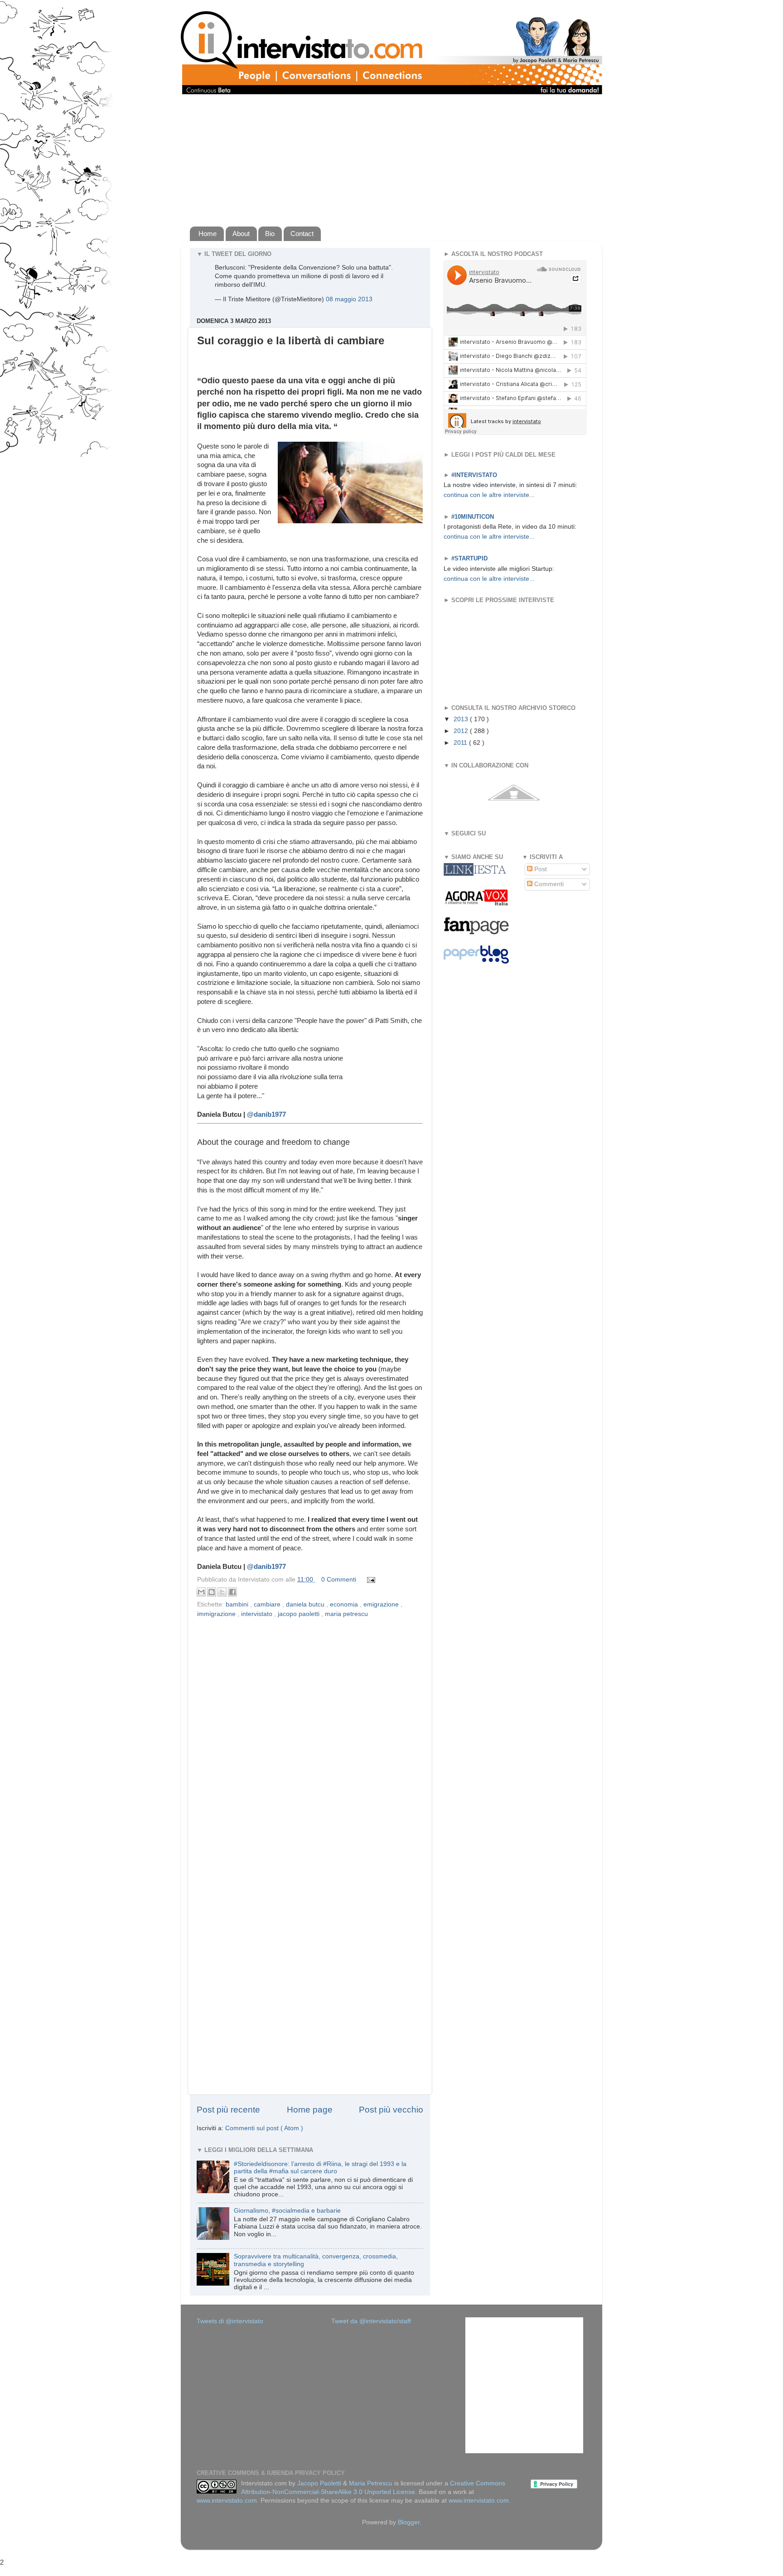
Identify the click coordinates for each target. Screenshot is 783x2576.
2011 (461, 743)
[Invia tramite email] (201, 1592)
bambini (238, 1604)
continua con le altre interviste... (489, 495)
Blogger (409, 2522)
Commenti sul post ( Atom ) (264, 2128)
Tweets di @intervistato (230, 2321)
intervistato (258, 1614)
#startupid (469, 558)
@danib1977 (266, 1114)
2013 (462, 719)
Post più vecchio (391, 2110)
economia (345, 1604)
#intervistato (474, 475)
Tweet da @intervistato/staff (371, 2321)
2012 (462, 731)
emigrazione (382, 1604)
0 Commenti (339, 1580)
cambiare (268, 1604)
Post (540, 869)
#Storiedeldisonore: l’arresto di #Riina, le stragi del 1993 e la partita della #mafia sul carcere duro (320, 2168)
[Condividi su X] (222, 1592)
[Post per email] (370, 1580)
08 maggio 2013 (349, 299)
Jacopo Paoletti (319, 2483)
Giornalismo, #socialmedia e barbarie (287, 2211)
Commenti (548, 884)
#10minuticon (473, 517)
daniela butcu (306, 1604)
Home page (310, 2110)
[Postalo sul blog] (212, 1592)
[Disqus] (310, 1737)
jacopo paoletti (300, 1614)
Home (208, 234)
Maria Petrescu (371, 2483)
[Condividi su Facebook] (232, 1592)
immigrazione (217, 1614)
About (241, 234)
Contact (302, 234)
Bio (270, 234)
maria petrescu (346, 1614)
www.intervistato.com (227, 2501)
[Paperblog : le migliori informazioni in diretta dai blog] (476, 962)
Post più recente (228, 2110)
